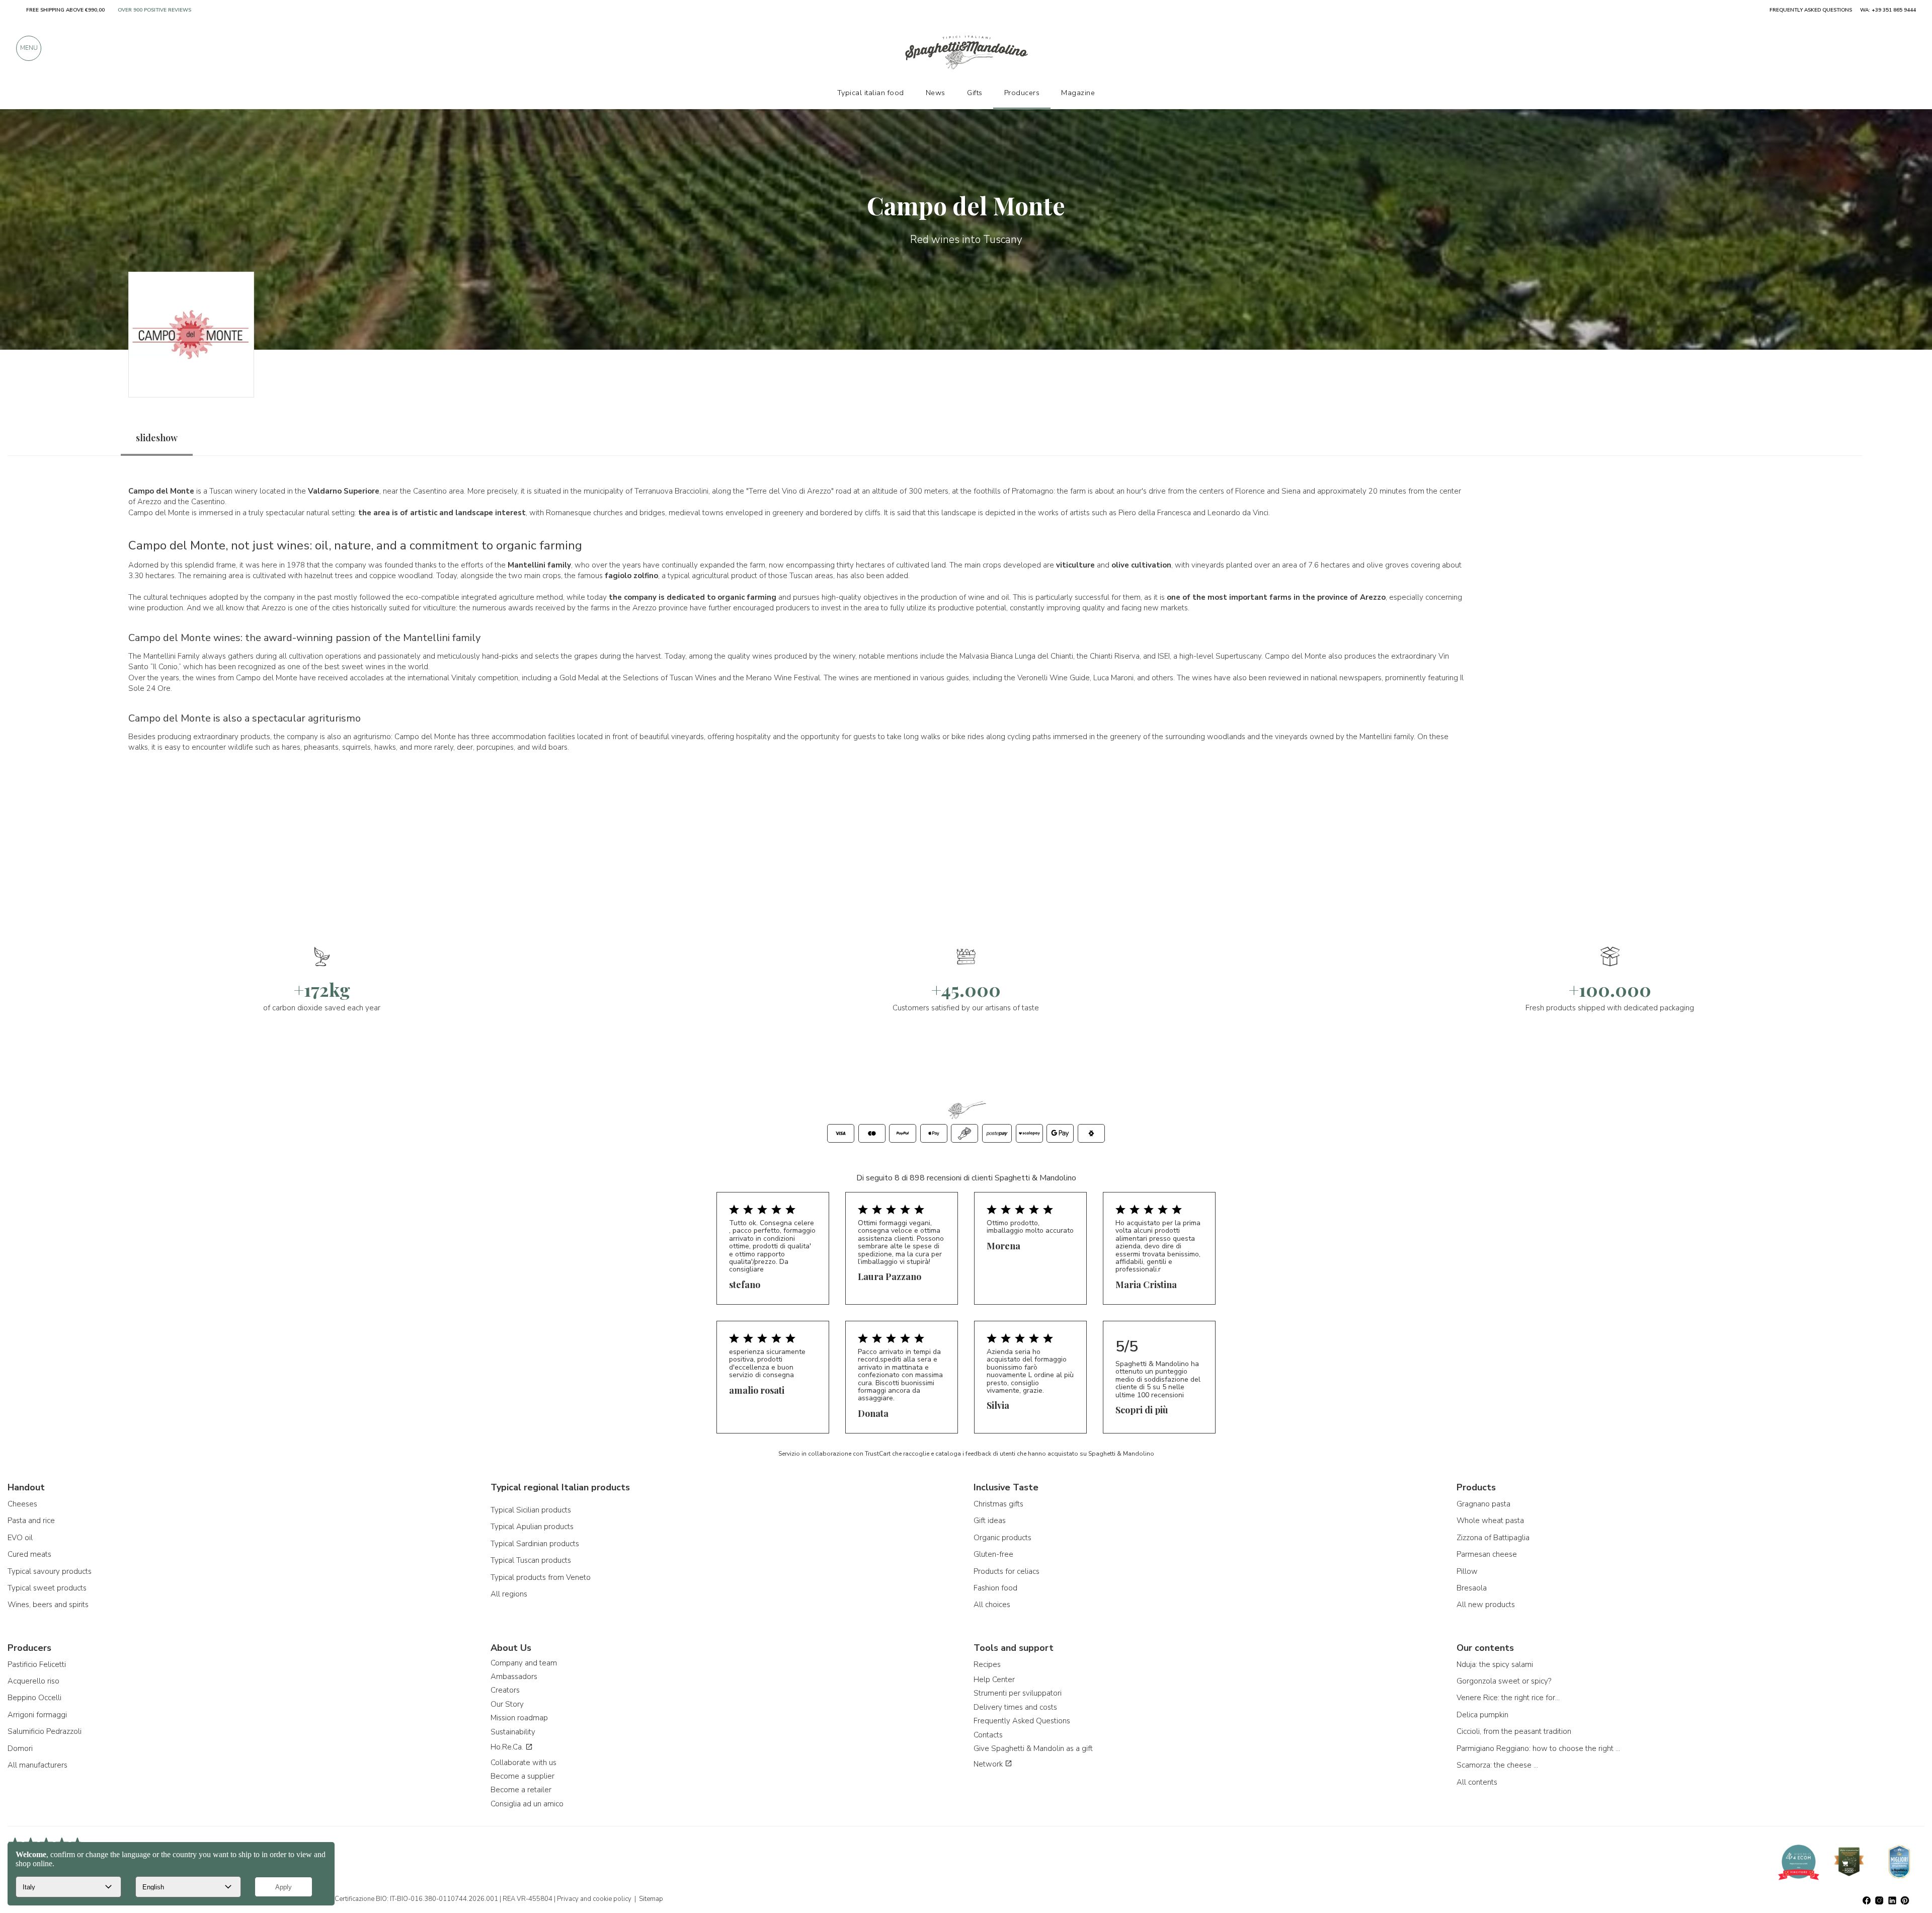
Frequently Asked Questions (1022, 1721)
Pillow (1467, 1571)
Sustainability (513, 1732)
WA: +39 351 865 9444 (1888, 10)
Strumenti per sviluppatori (1018, 1693)
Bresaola (1472, 1588)
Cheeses (22, 1504)
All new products (1486, 1605)
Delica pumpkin (1482, 1715)
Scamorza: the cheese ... (1497, 1765)
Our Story (507, 1704)
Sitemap (651, 1899)
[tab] (157, 438)
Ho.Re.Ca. (508, 1747)
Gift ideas (990, 1521)
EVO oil (20, 1538)
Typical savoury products (50, 1571)
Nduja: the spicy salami (1495, 1664)
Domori (20, 1748)
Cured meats (29, 1554)
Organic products (1002, 1538)
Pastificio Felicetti (37, 1664)
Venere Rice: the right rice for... (1508, 1698)
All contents (1477, 1782)
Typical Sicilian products (531, 1510)
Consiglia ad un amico (527, 1804)
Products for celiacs (1007, 1571)
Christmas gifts (998, 1504)
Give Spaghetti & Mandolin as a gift (1033, 1748)
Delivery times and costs (1015, 1707)
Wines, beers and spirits (48, 1605)
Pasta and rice (31, 1521)
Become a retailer (521, 1790)
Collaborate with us (524, 1763)
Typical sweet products (47, 1588)
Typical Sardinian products (535, 1544)
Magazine (1078, 93)
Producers (1022, 93)
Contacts (988, 1735)
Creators (505, 1690)
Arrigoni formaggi (37, 1715)
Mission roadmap (519, 1718)
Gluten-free (993, 1554)
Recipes (987, 1664)
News (936, 93)
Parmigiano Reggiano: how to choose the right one (1540, 1748)
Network (989, 1764)
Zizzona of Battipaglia (1493, 1538)
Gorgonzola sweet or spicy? (1504, 1681)
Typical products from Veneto (541, 1577)
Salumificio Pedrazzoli (45, 1731)
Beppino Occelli (34, 1698)
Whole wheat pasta (1490, 1521)
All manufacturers (37, 1765)
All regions (509, 1594)
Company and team (524, 1663)
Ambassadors (514, 1677)
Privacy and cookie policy (594, 1899)
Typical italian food (871, 93)
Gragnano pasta (1483, 1504)
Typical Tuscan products (531, 1560)
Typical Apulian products (532, 1527)
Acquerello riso (33, 1681)
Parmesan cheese (1487, 1554)
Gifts (975, 93)
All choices (992, 1605)
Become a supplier (522, 1776)
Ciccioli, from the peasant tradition (1514, 1731)
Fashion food (995, 1588)
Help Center (994, 1680)
